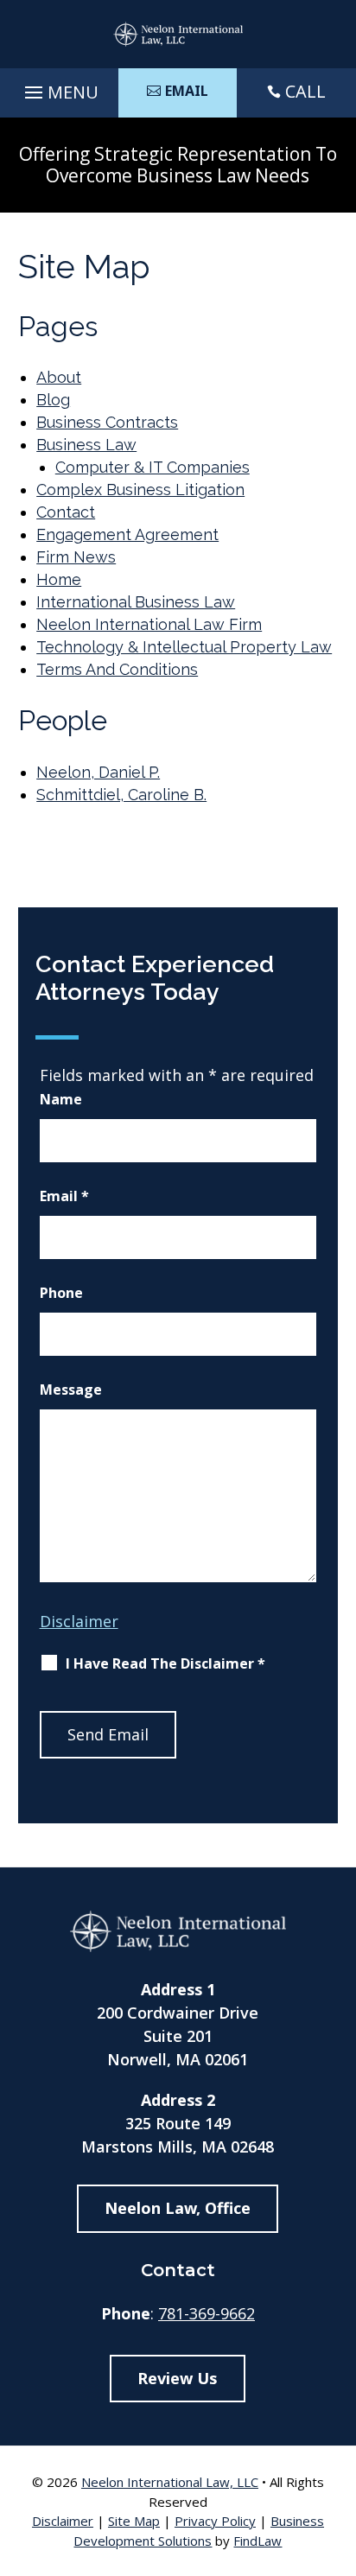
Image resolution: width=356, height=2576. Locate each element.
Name (61, 1099)
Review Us (178, 2378)
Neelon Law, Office (178, 2208)
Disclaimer (79, 1621)
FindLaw (257, 2541)
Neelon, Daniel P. (98, 772)
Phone (61, 1293)
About (59, 377)
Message (71, 1390)
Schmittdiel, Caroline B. (121, 795)
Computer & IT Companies (153, 467)
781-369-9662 (207, 2313)
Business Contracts (107, 422)
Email (64, 1196)
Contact (66, 512)
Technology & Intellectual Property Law (184, 647)
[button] (59, 88)
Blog (53, 400)
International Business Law (136, 602)
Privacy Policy (215, 2521)
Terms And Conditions (117, 669)
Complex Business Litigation (140, 490)
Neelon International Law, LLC (170, 2482)
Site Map (134, 2521)
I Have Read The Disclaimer (165, 1663)
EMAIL (187, 91)
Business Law (86, 445)
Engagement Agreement (127, 534)
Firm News (76, 557)
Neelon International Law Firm (149, 624)
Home (59, 579)
